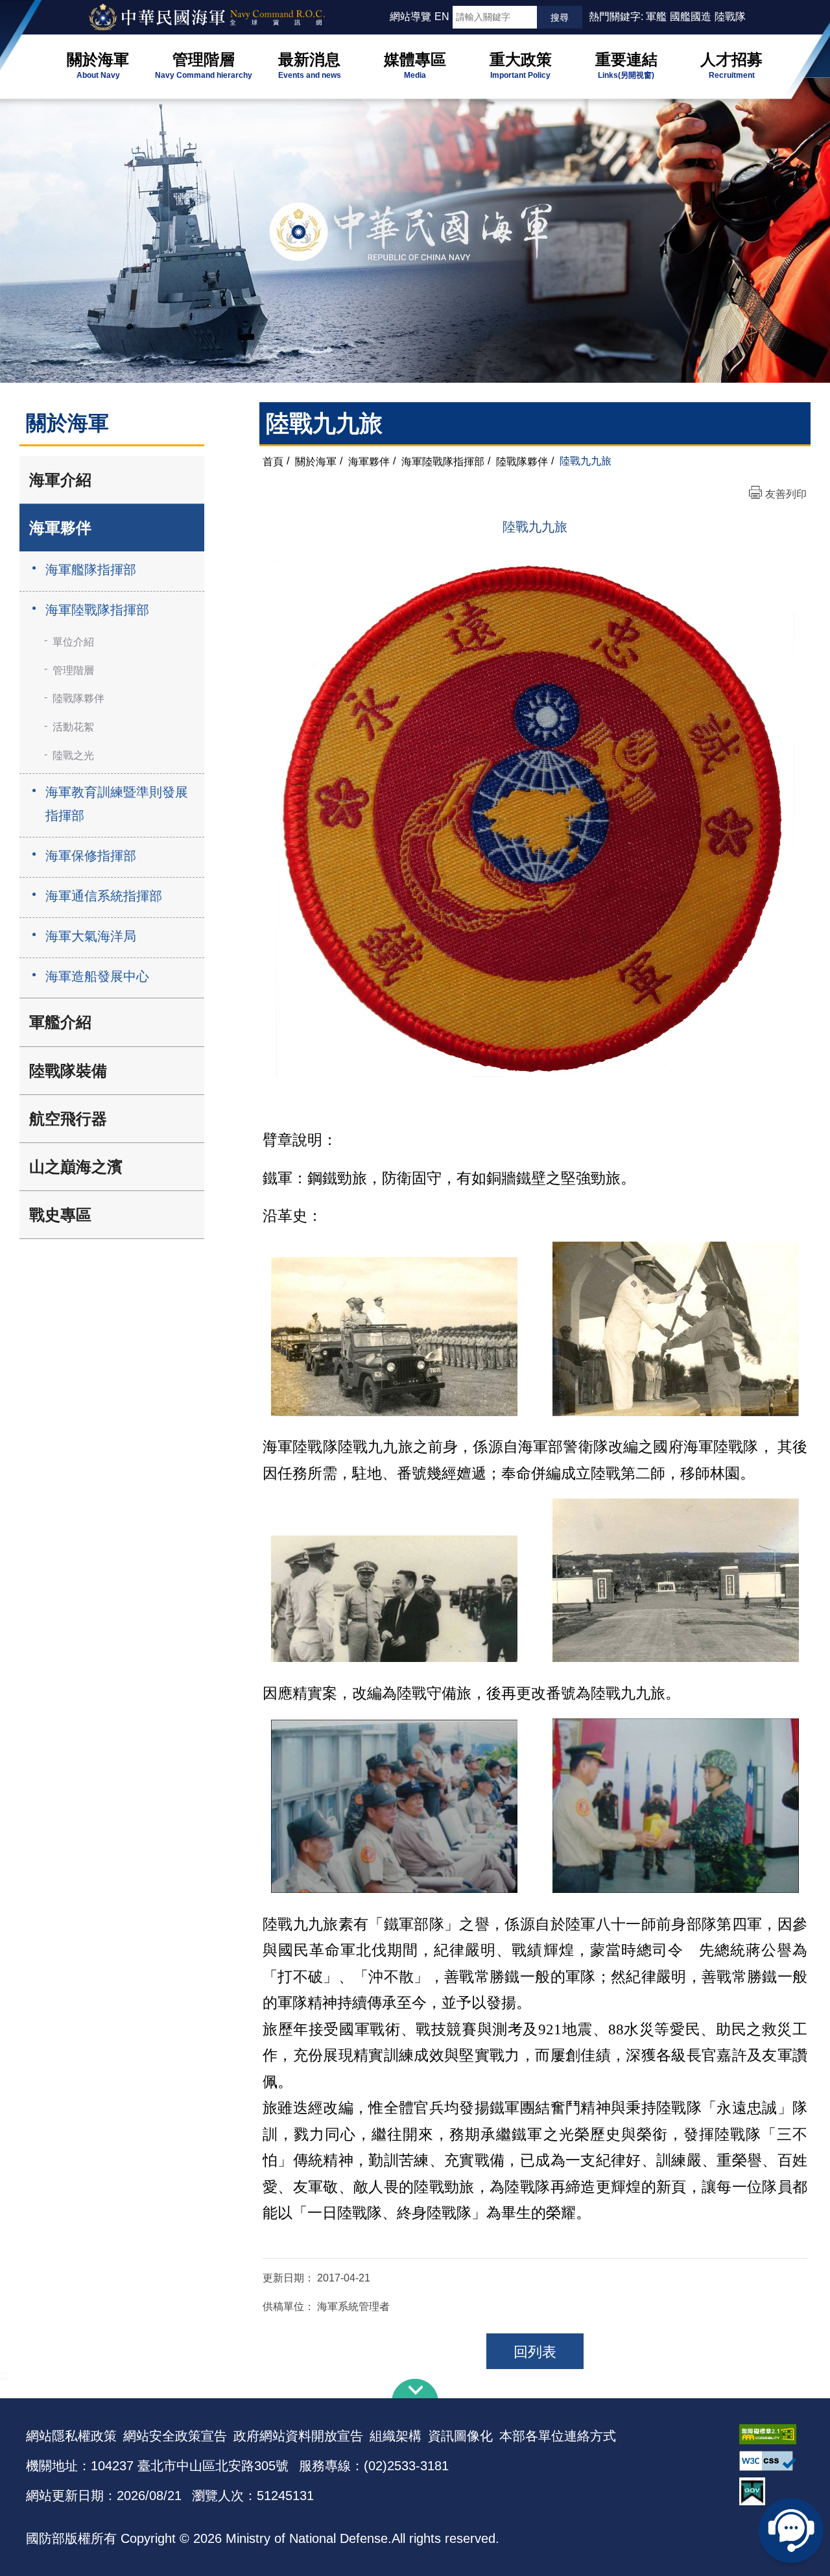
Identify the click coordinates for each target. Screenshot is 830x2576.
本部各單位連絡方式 (558, 2436)
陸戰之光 (73, 755)
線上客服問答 (791, 2531)
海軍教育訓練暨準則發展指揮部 (117, 804)
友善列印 (786, 494)
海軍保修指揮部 (91, 856)
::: (384, 17)
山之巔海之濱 (76, 1167)
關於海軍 (316, 461)
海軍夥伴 (60, 528)
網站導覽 (410, 17)
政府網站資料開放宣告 (298, 2436)
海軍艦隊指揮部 (91, 570)
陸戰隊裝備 (68, 1071)
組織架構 (396, 2436)
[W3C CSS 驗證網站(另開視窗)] (772, 2461)
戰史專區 (60, 1215)
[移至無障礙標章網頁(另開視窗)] (772, 2434)
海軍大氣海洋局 (91, 936)
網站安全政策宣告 (175, 2436)
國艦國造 (691, 17)
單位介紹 (73, 642)
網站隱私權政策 (71, 2436)
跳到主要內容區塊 (31, 6)
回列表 (535, 2352)
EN (442, 17)
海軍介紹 (60, 480)
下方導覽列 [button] (415, 2389)
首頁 (273, 461)
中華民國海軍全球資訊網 (224, 18)
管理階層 (73, 670)
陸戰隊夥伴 (78, 698)
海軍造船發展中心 (97, 976)
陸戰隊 (730, 17)
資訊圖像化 (460, 2436)
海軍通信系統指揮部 (104, 896)
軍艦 (656, 17)
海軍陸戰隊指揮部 (97, 610)
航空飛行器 (68, 1119)
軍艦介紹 (60, 1022)
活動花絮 (73, 727)
